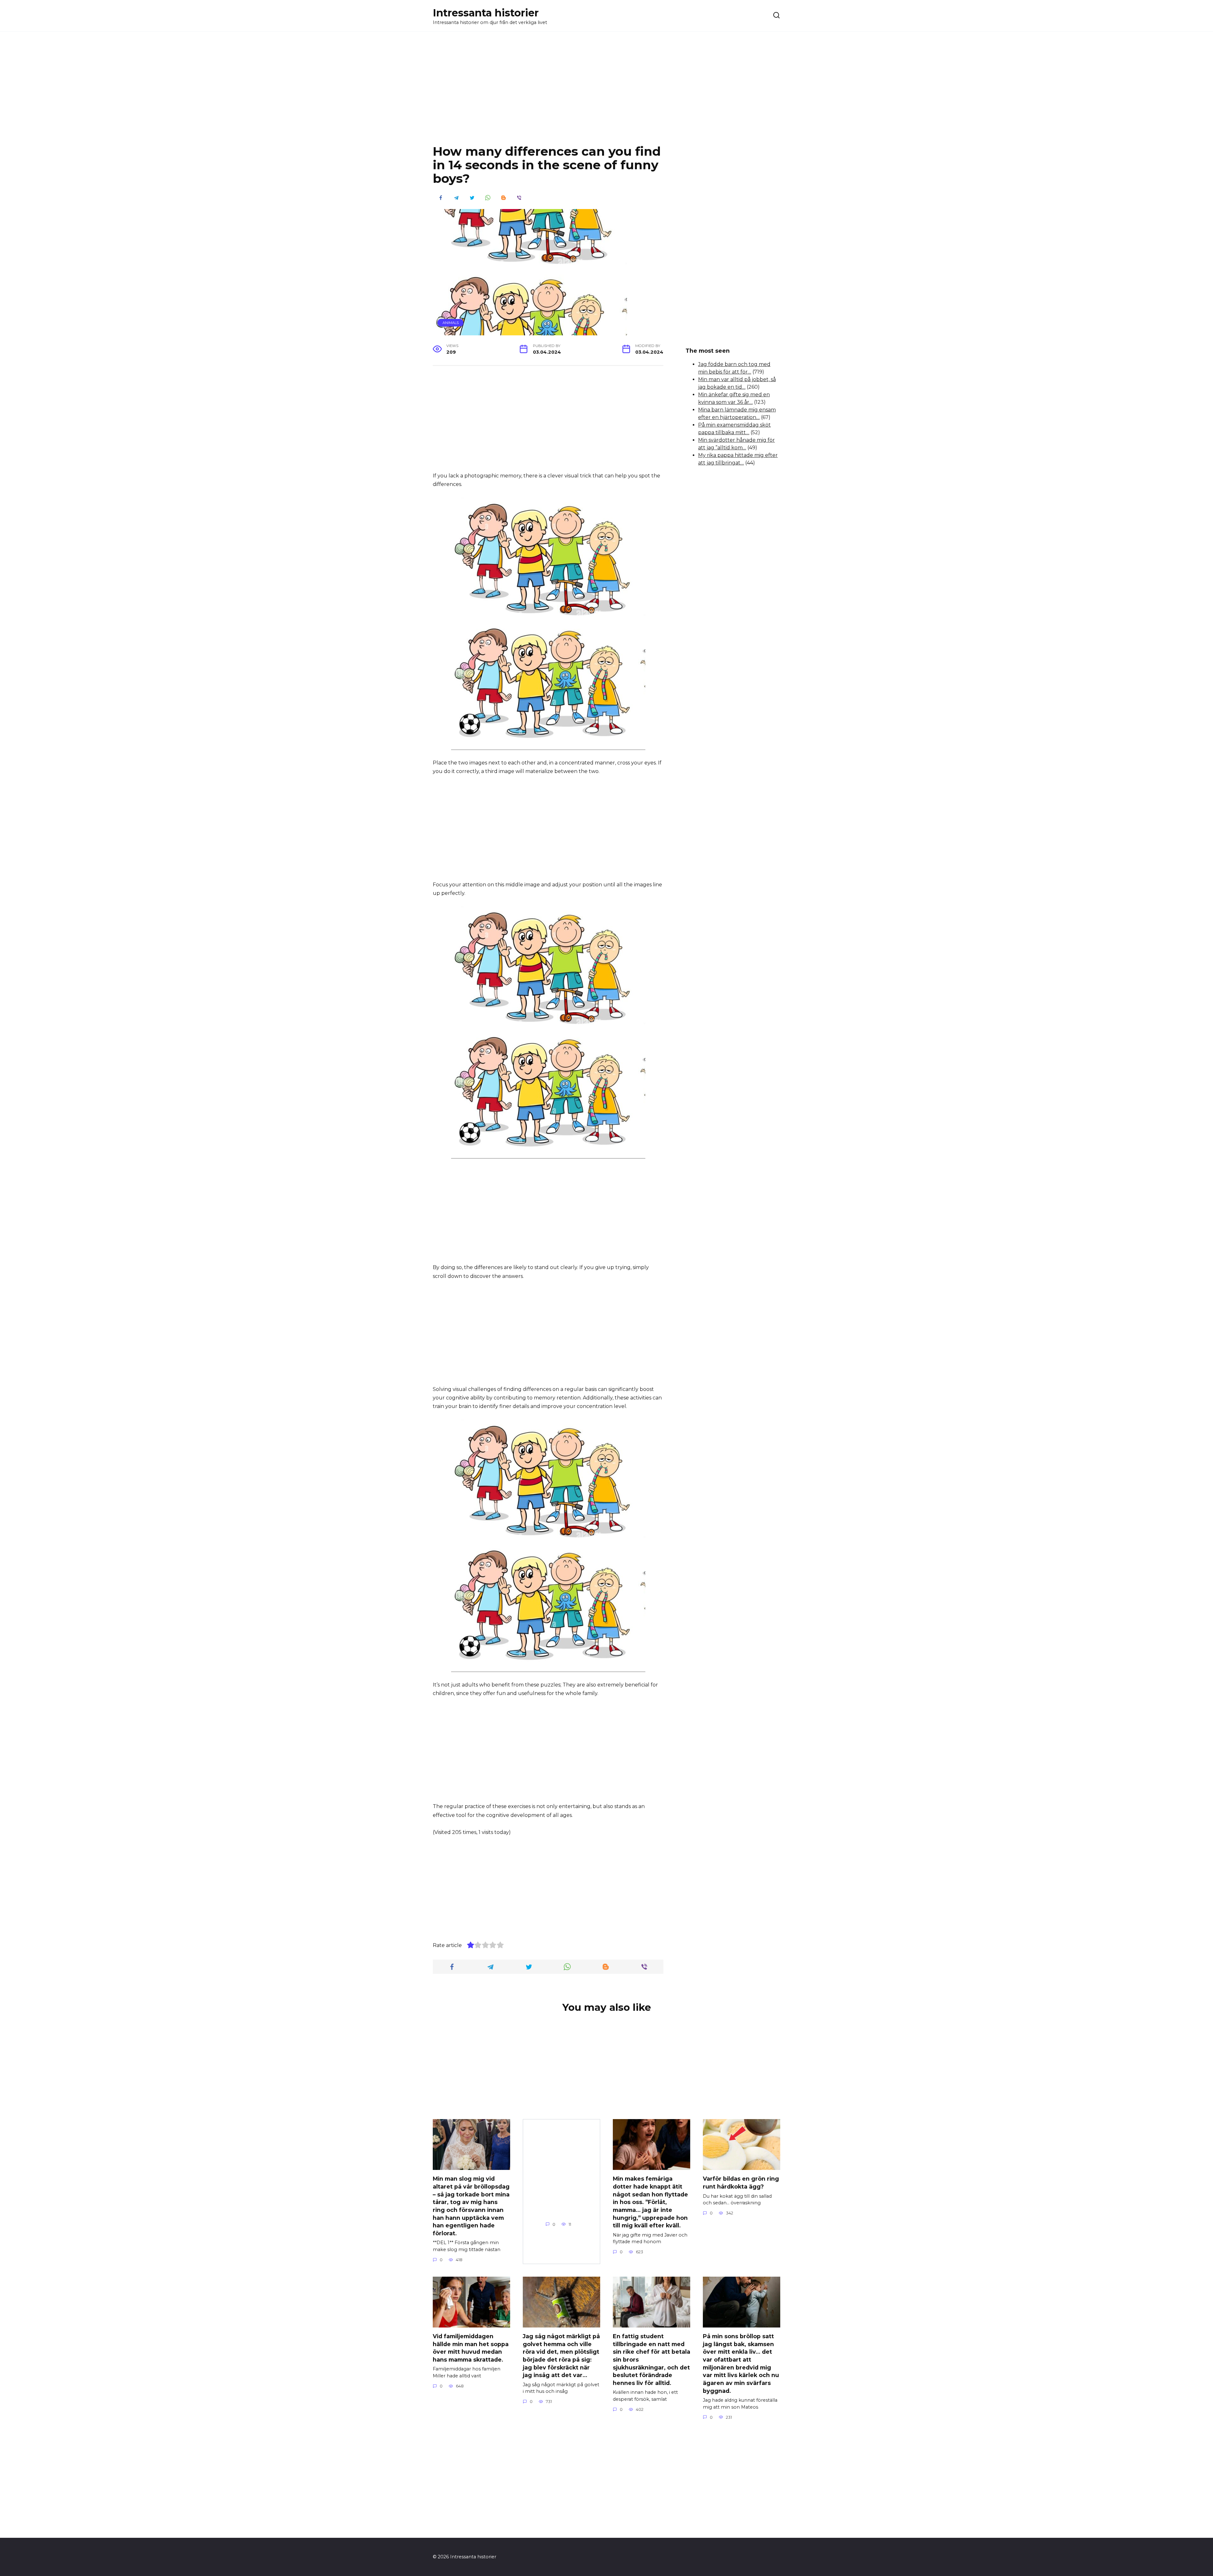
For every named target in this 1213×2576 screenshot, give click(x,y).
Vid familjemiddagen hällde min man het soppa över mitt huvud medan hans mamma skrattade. (471, 2348)
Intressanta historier (486, 13)
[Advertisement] (606, 93)
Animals (451, 323)
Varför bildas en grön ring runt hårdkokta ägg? (741, 2183)
